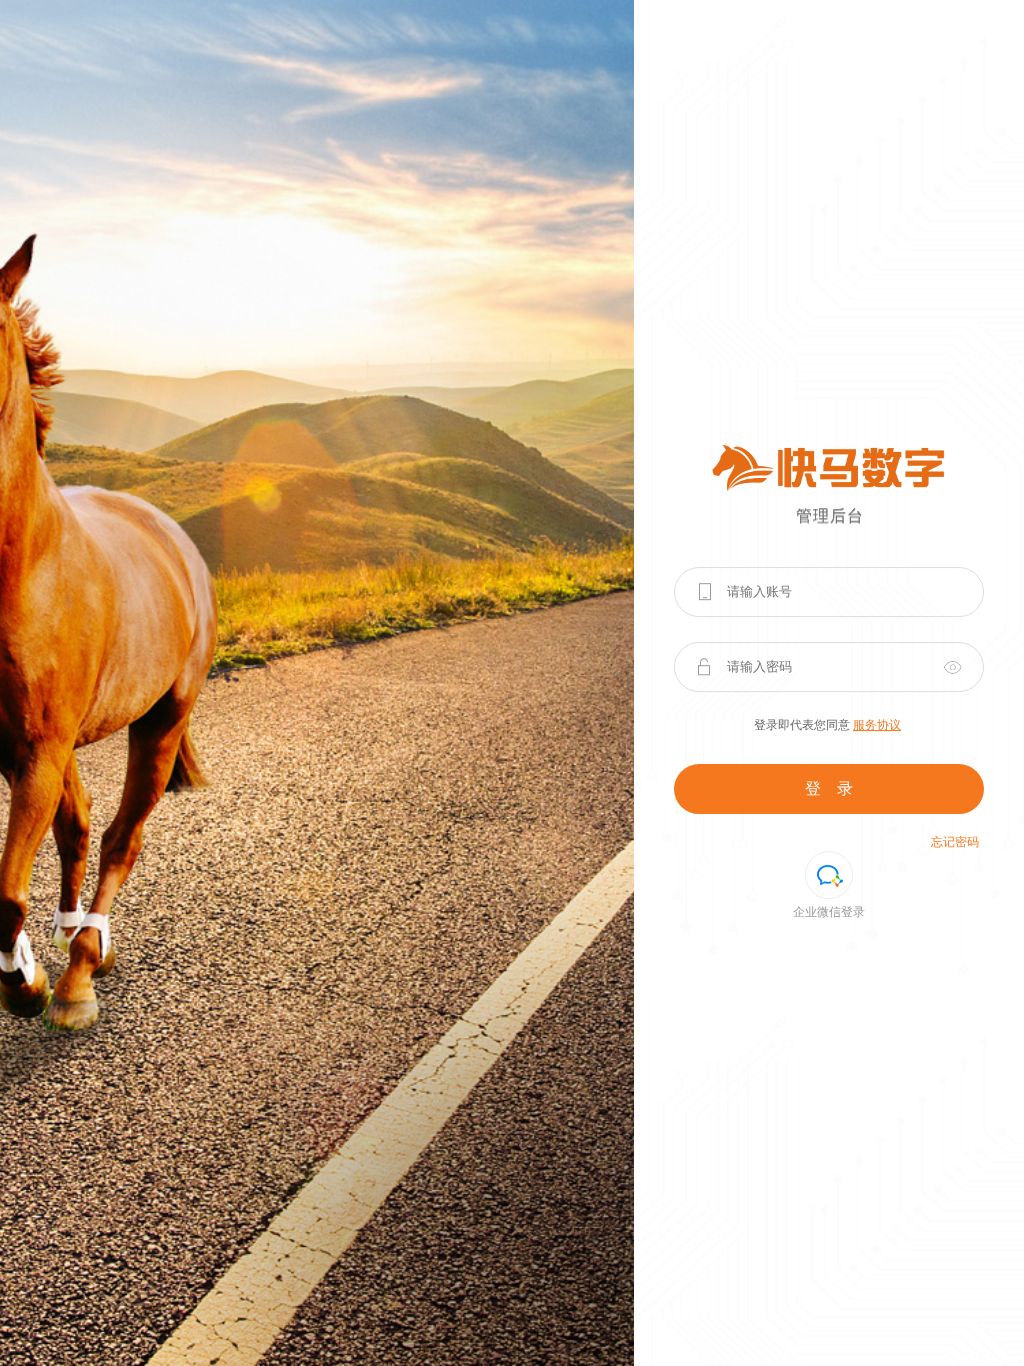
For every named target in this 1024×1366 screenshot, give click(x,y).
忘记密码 (955, 842)
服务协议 (877, 725)
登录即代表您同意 (827, 725)
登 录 (829, 788)
